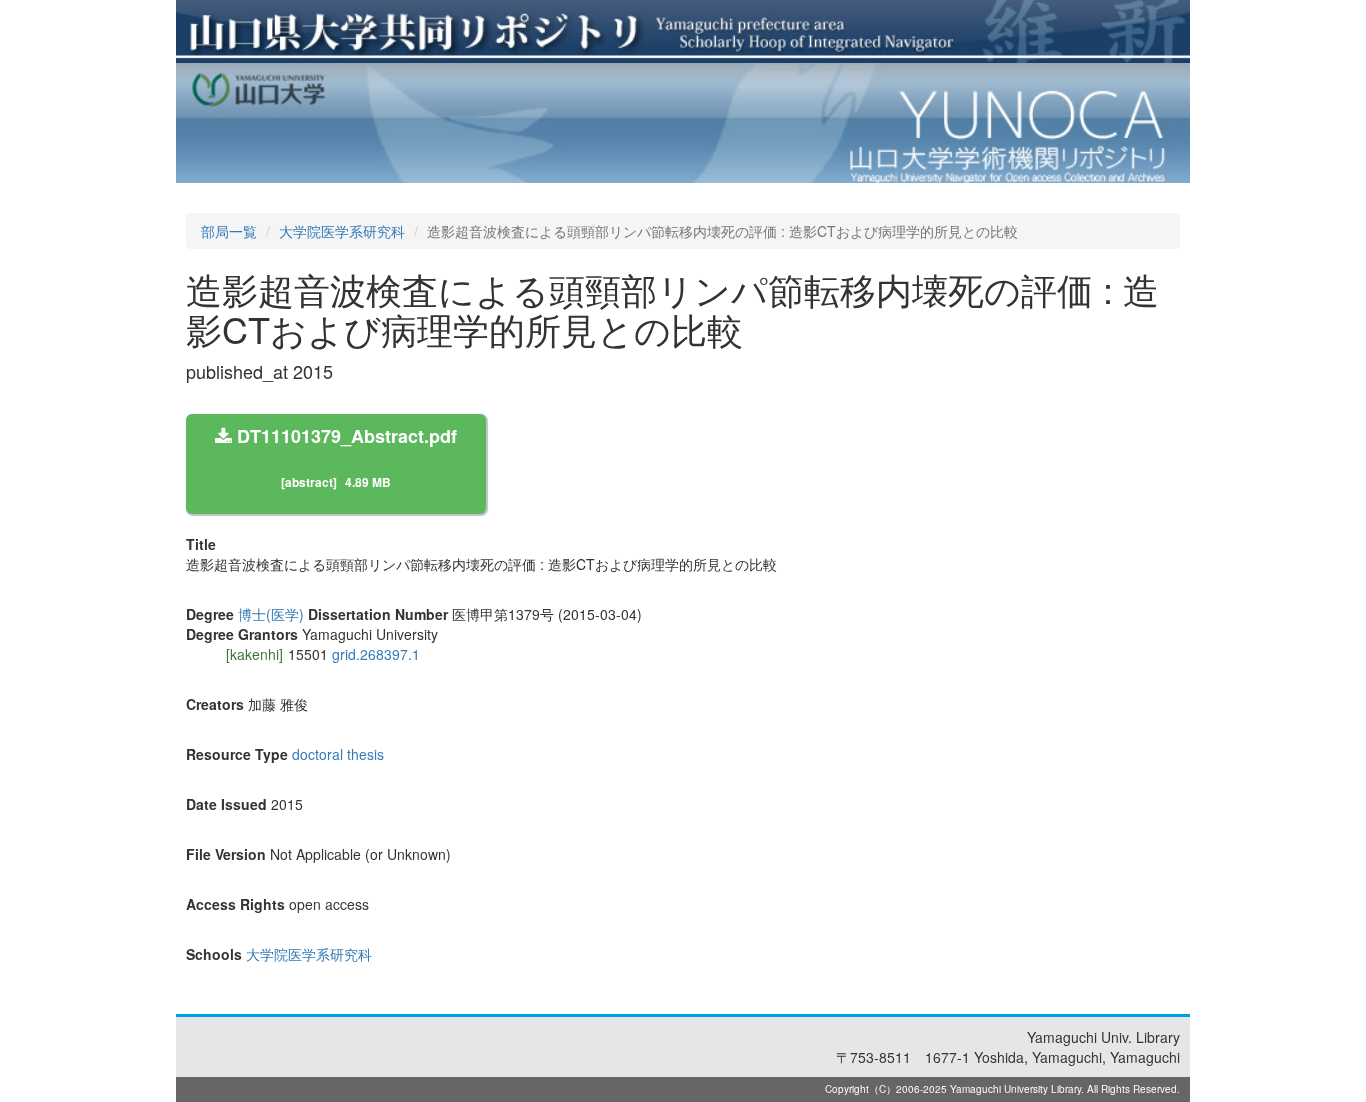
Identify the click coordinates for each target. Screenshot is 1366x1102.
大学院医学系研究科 (342, 231)
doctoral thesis (338, 754)
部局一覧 (229, 231)
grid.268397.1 (376, 654)
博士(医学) (271, 614)
